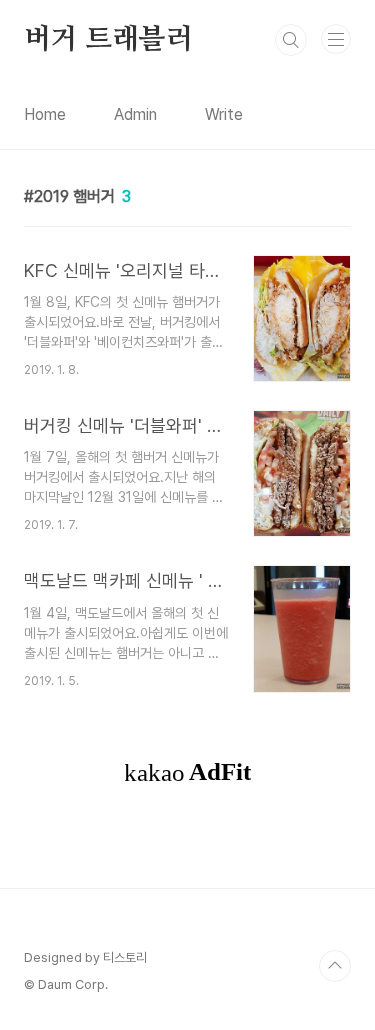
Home (45, 114)
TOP (335, 966)
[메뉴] (336, 39)
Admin (135, 114)
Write (224, 114)
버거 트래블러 (108, 40)
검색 (291, 40)
